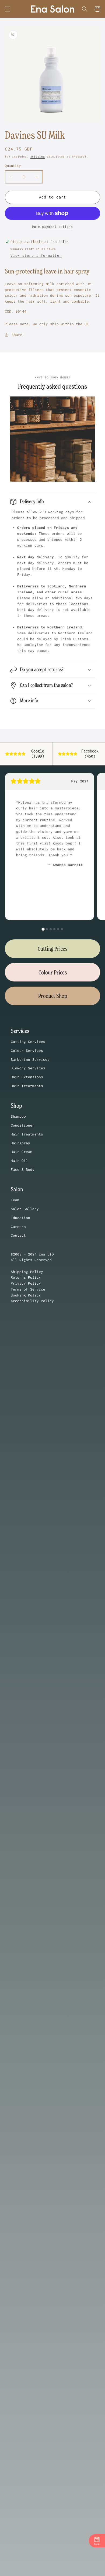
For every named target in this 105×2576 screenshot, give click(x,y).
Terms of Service (28, 1289)
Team (15, 1200)
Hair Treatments (27, 1086)
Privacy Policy (26, 1283)
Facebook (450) (90, 754)
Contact (18, 1235)
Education (20, 1218)
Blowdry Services (28, 1068)
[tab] (43, 929)
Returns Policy (26, 1277)
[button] (8, 9)
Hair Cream (22, 1152)
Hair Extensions (27, 1077)
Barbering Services (30, 1059)
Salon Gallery (25, 1209)
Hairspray (20, 1143)
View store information (36, 255)
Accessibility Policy (32, 1301)
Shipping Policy (27, 1272)
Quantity (13, 166)
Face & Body (23, 1169)
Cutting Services (28, 1042)
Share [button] (17, 335)
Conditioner (23, 1125)
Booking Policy (26, 1295)
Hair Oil (19, 1161)
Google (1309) (38, 754)
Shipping (38, 157)
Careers (18, 1227)
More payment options (53, 227)
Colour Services (27, 1051)
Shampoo (18, 1116)
